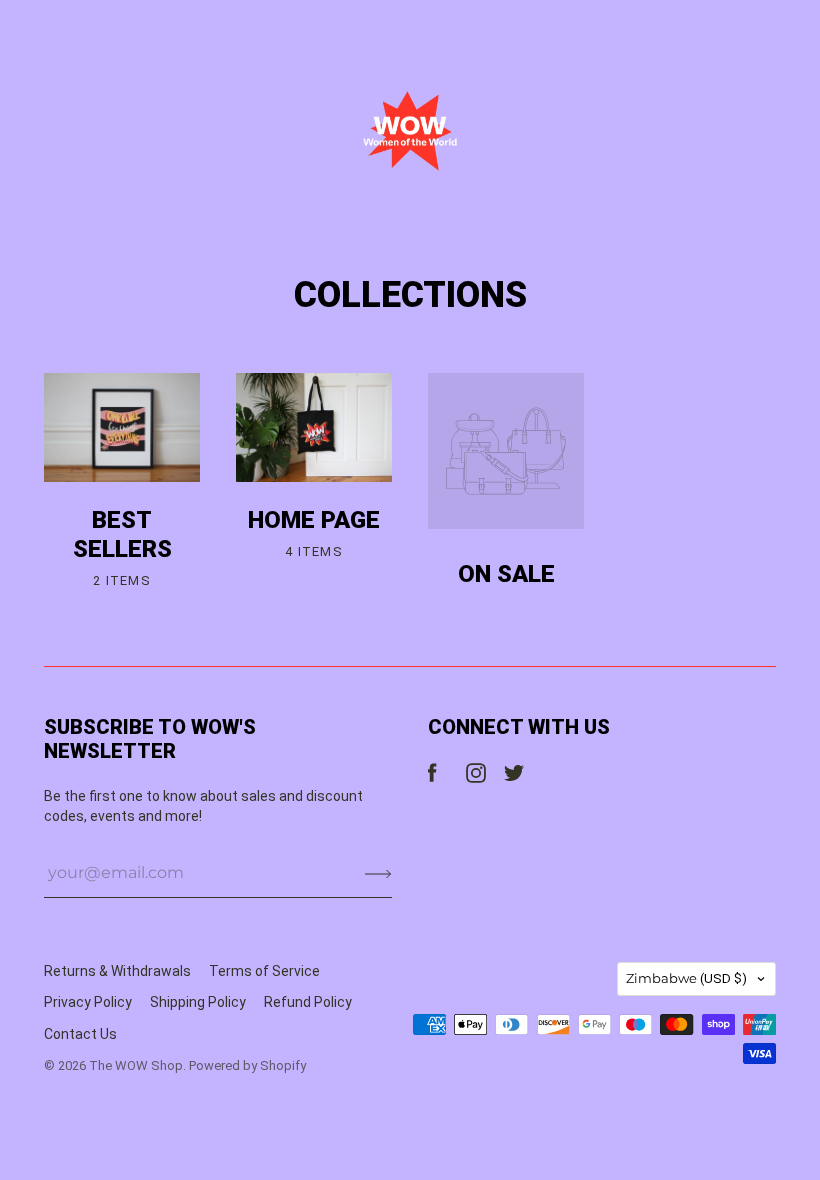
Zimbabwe (686, 978)
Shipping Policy (198, 1002)
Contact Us (80, 1034)
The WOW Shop (136, 1065)
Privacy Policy (88, 1002)
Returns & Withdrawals (117, 971)
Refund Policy (308, 1002)
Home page (314, 520)
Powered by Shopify (247, 1065)
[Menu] (57, 31)
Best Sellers (122, 534)
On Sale (506, 574)
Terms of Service (264, 971)
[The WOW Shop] (410, 131)
